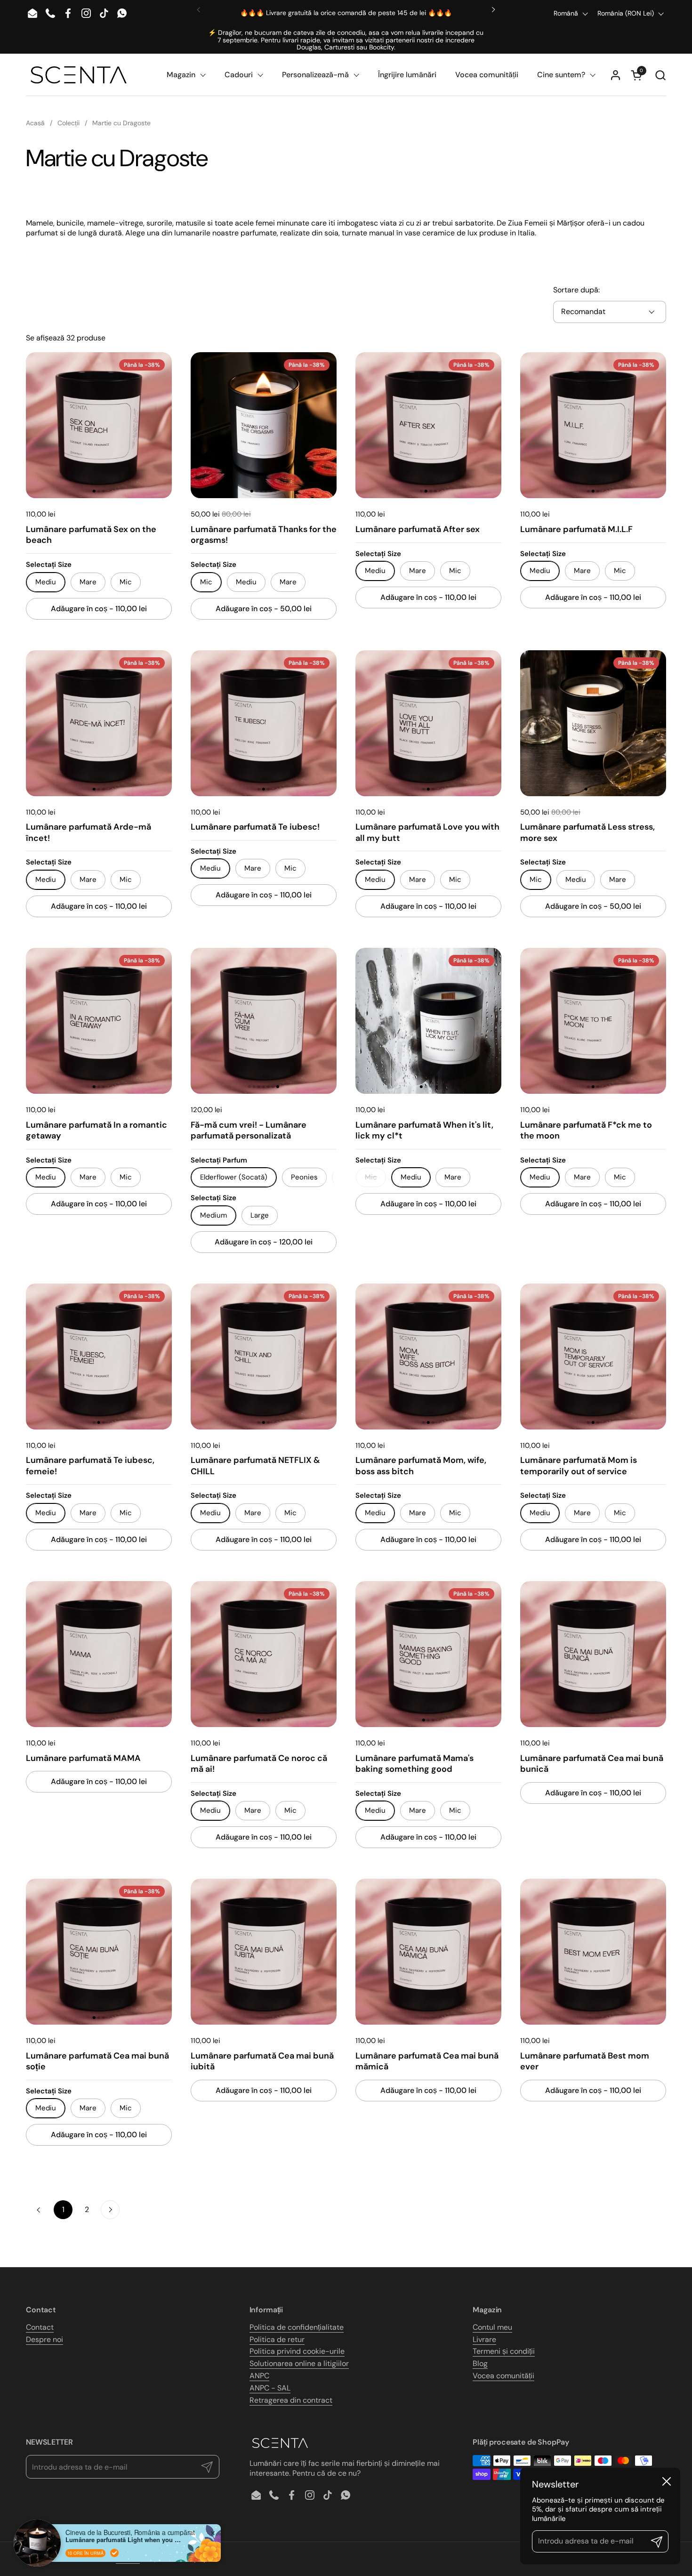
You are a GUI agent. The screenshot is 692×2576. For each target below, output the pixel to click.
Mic (126, 582)
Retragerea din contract (291, 2400)
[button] (660, 75)
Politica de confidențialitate (297, 2327)
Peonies (304, 1177)
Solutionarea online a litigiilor (299, 2363)
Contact (40, 2327)
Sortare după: (576, 290)
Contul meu (492, 2327)
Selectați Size (49, 565)
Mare (88, 582)
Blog (480, 2363)
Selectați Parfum (219, 1160)
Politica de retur (277, 2339)
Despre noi (44, 2339)
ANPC (259, 2376)
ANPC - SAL (270, 2388)
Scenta (128, 2558)
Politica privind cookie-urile (297, 2351)
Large (260, 1215)
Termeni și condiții (504, 2351)
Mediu (246, 582)
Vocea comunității (503, 2376)
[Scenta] (79, 75)
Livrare (484, 2339)
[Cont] (616, 75)
